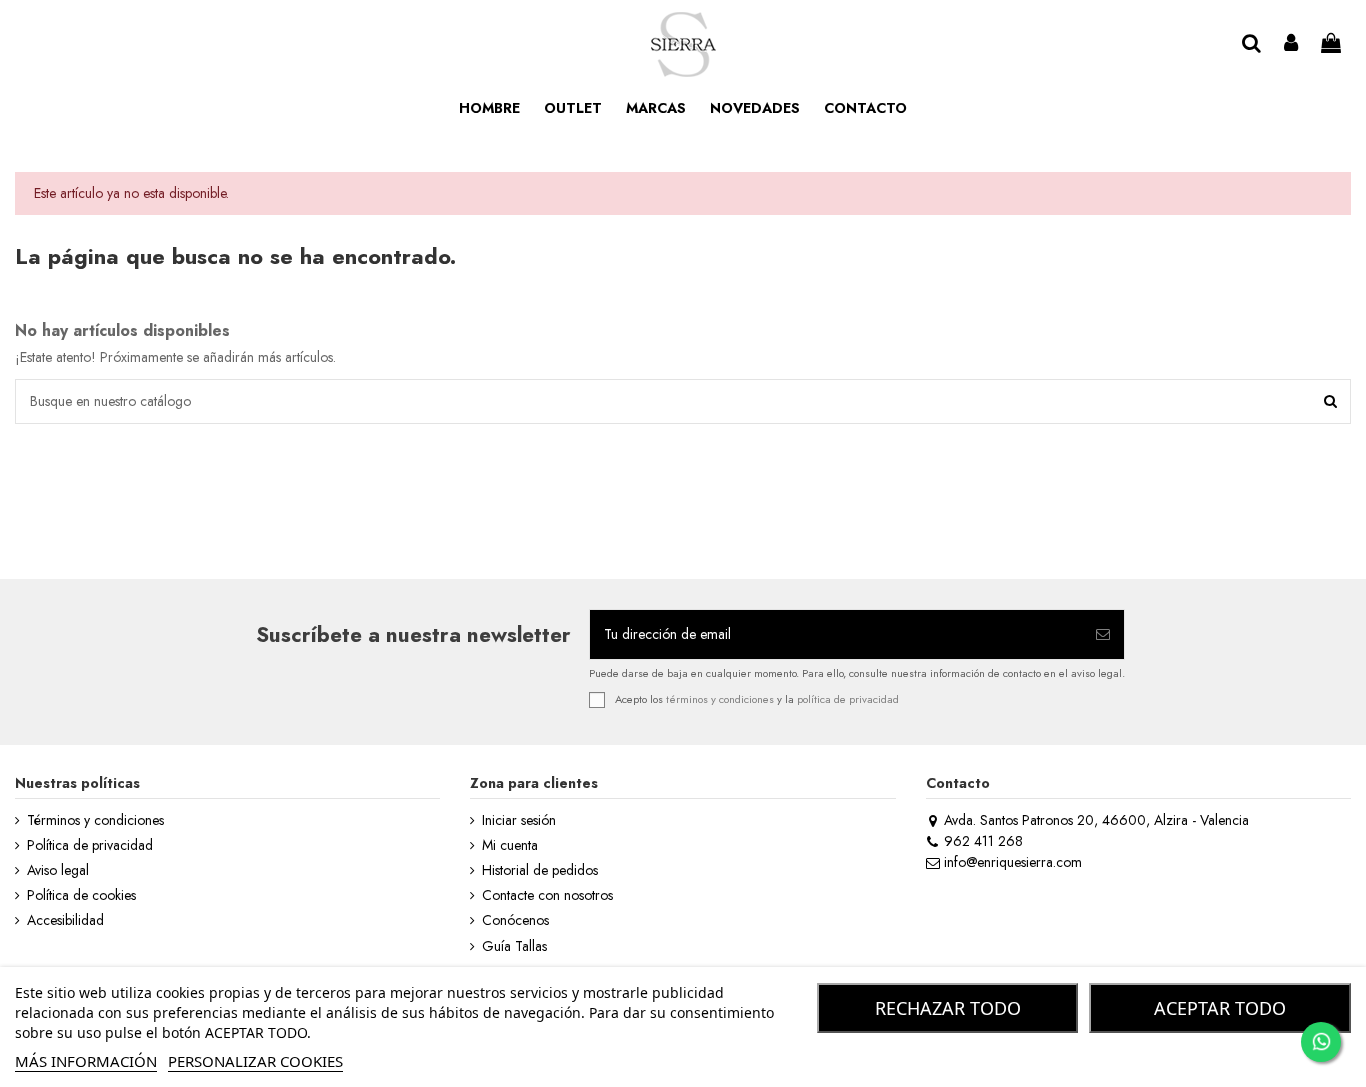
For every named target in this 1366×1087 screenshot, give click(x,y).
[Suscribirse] (1103, 634)
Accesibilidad (65, 920)
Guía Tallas (514, 946)
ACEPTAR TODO (1220, 1008)
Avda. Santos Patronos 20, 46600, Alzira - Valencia (1096, 820)
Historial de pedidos (540, 870)
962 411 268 (983, 841)
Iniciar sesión (519, 820)
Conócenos (515, 920)
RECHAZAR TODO (948, 1008)
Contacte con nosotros (547, 895)
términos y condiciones (720, 698)
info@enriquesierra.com (1013, 862)
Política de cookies (81, 895)
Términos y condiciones (95, 820)
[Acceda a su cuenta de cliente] (1292, 44)
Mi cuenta (510, 845)
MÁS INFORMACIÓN (86, 1061)
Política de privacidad (90, 845)
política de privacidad (848, 698)
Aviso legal (58, 870)
